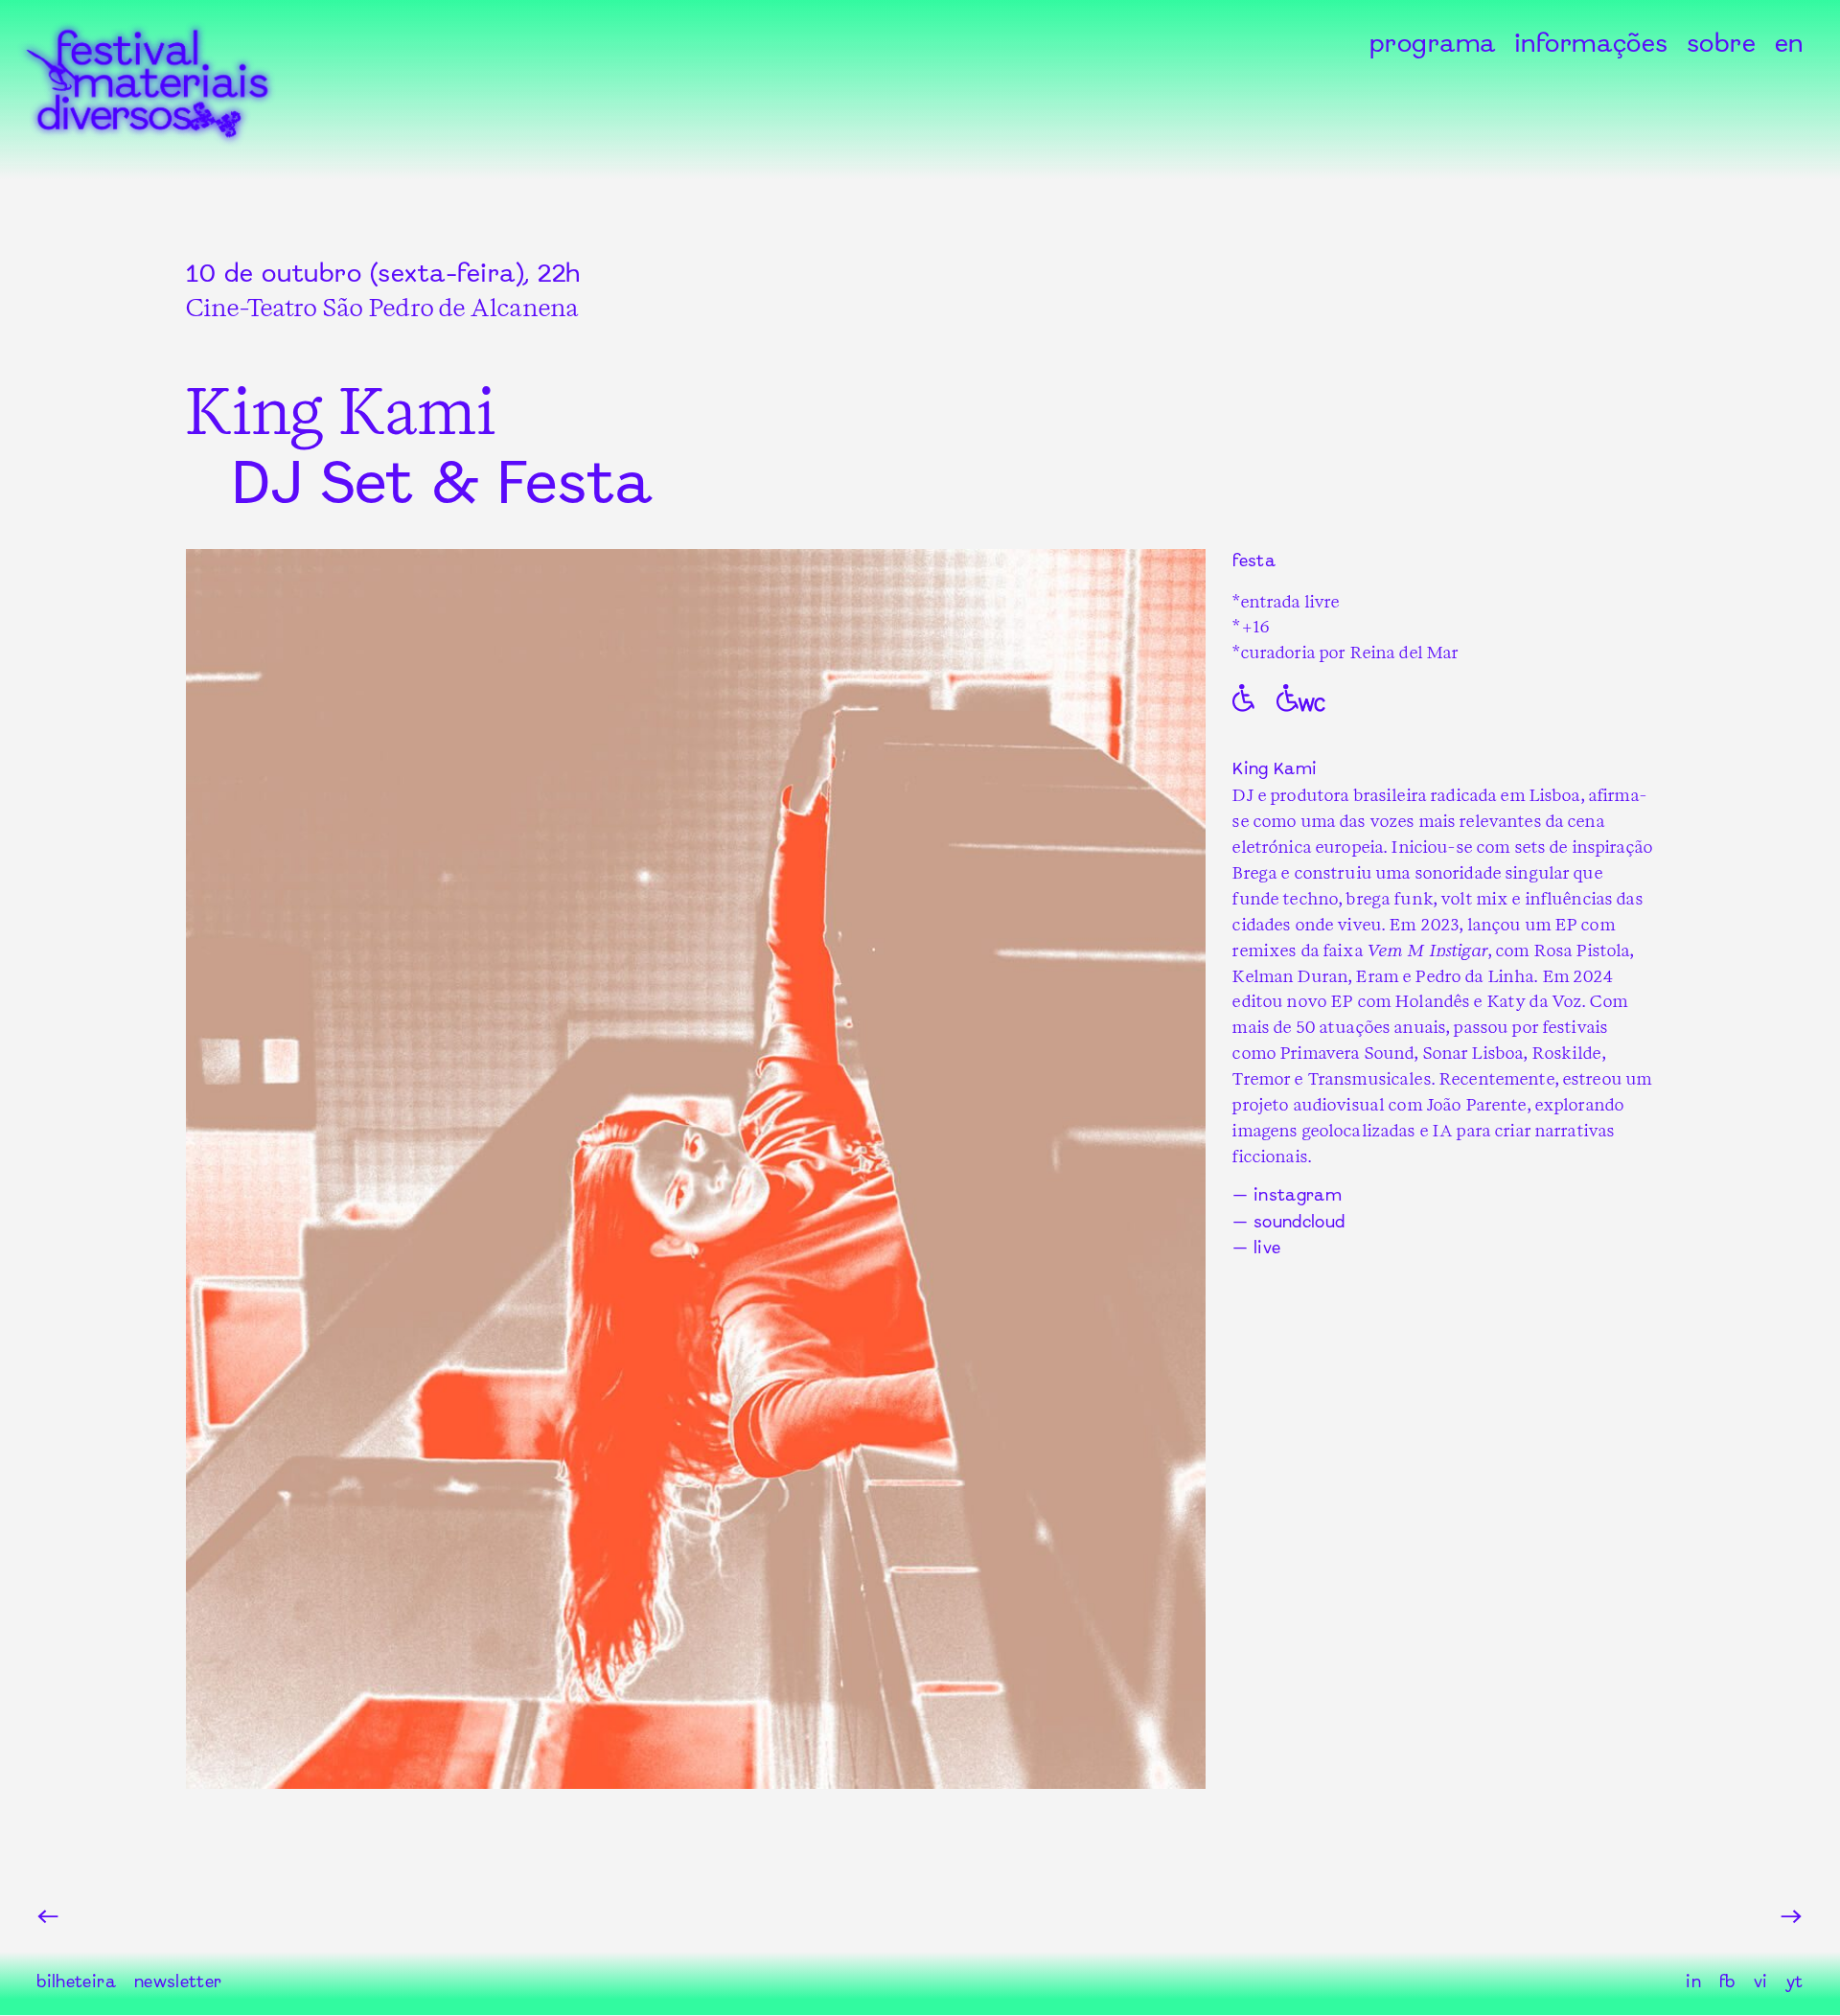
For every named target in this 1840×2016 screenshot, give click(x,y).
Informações (1591, 45)
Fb (1727, 1983)
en (1789, 45)
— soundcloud (1288, 1223)
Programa (1433, 45)
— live (1256, 1250)
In (1693, 1983)
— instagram (1287, 1196)
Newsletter (178, 1983)
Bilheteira (76, 1983)
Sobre (1722, 45)
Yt (1795, 1983)
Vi (1761, 1983)
